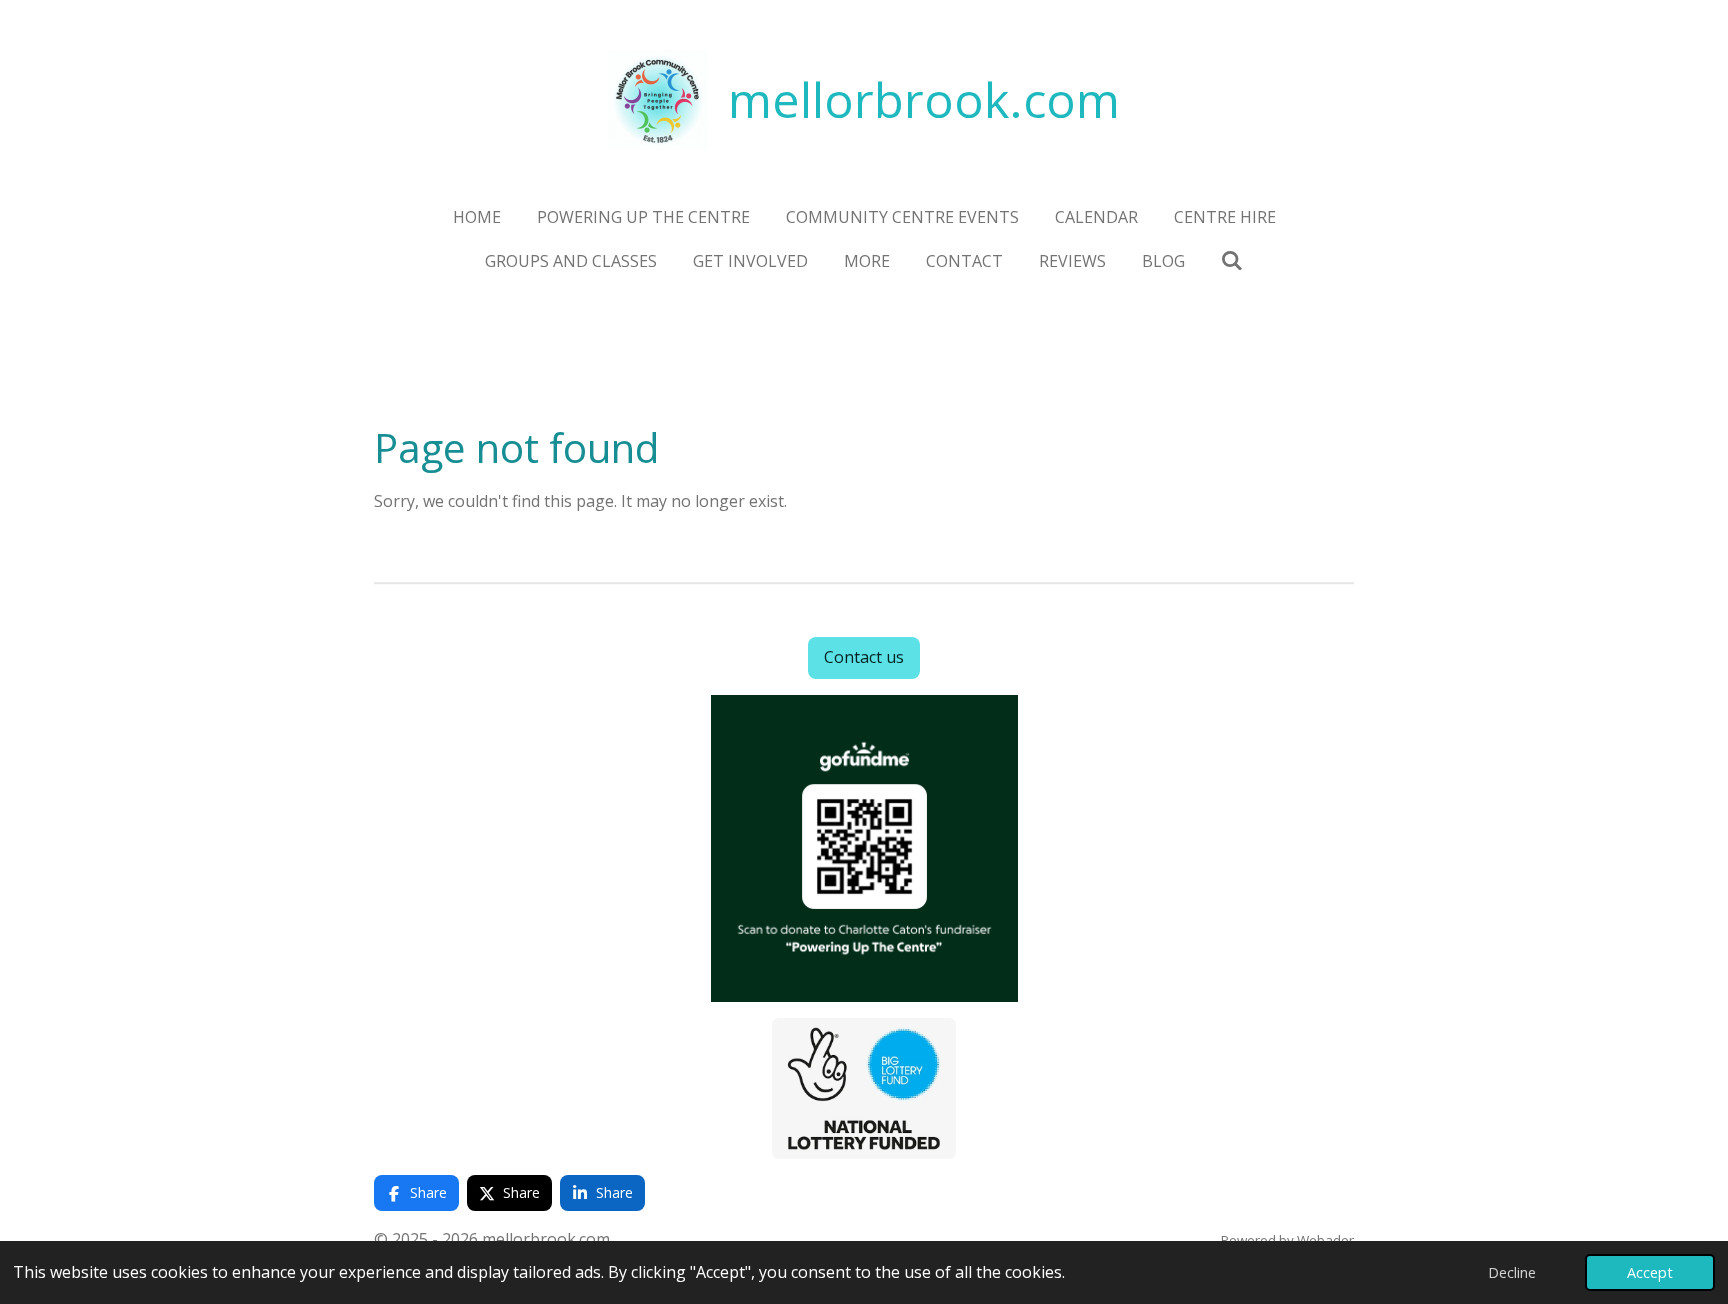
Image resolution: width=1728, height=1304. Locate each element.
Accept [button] (1650, 1272)
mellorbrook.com (924, 99)
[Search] (1232, 260)
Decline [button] (1512, 1272)
